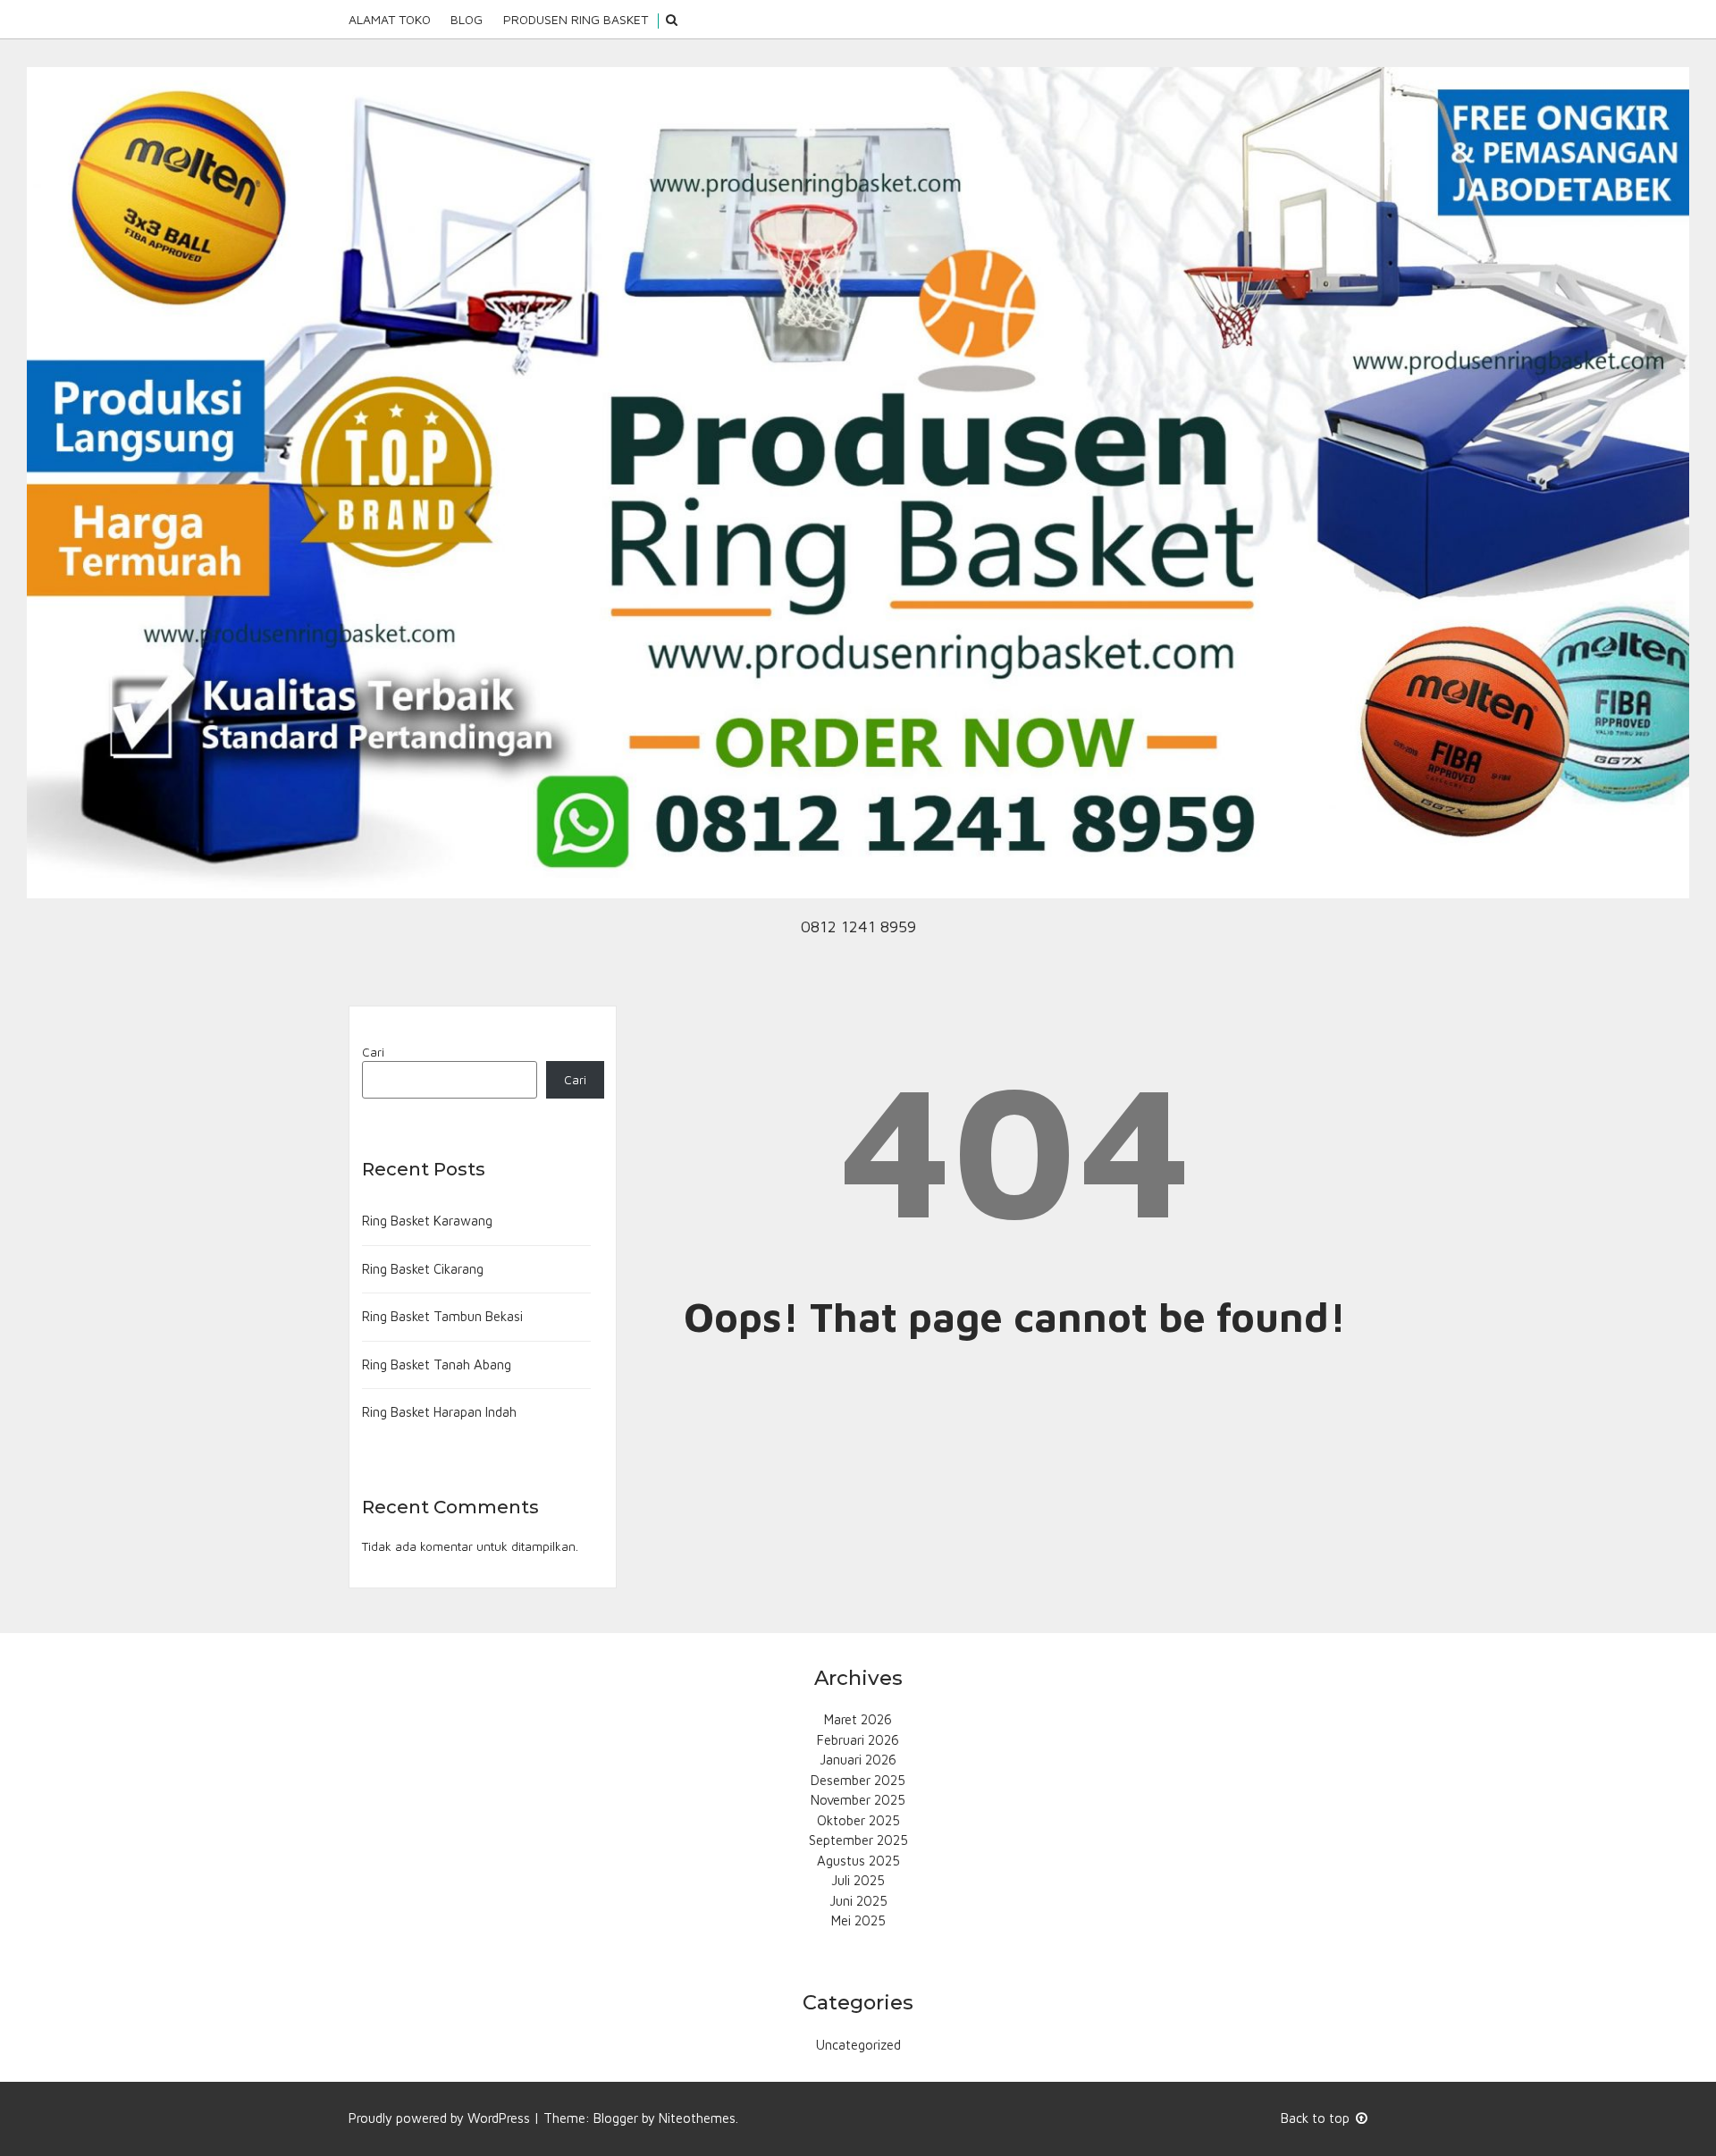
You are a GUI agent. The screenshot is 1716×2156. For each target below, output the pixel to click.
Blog (467, 19)
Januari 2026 (858, 1760)
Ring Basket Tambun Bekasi (442, 1316)
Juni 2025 (858, 1901)
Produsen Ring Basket (576, 19)
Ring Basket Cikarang (423, 1269)
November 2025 (858, 1800)
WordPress (499, 2118)
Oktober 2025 (858, 1820)
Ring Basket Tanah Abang (437, 1364)
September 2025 (858, 1840)
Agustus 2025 (858, 1861)
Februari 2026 (858, 1740)
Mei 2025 (858, 1920)
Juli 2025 (858, 1880)
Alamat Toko (390, 19)
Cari (373, 1052)
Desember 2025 (858, 1780)
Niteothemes (697, 2118)
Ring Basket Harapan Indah (439, 1412)
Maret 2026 (858, 1719)
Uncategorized (858, 2045)
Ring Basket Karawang (427, 1221)
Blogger (616, 2118)
